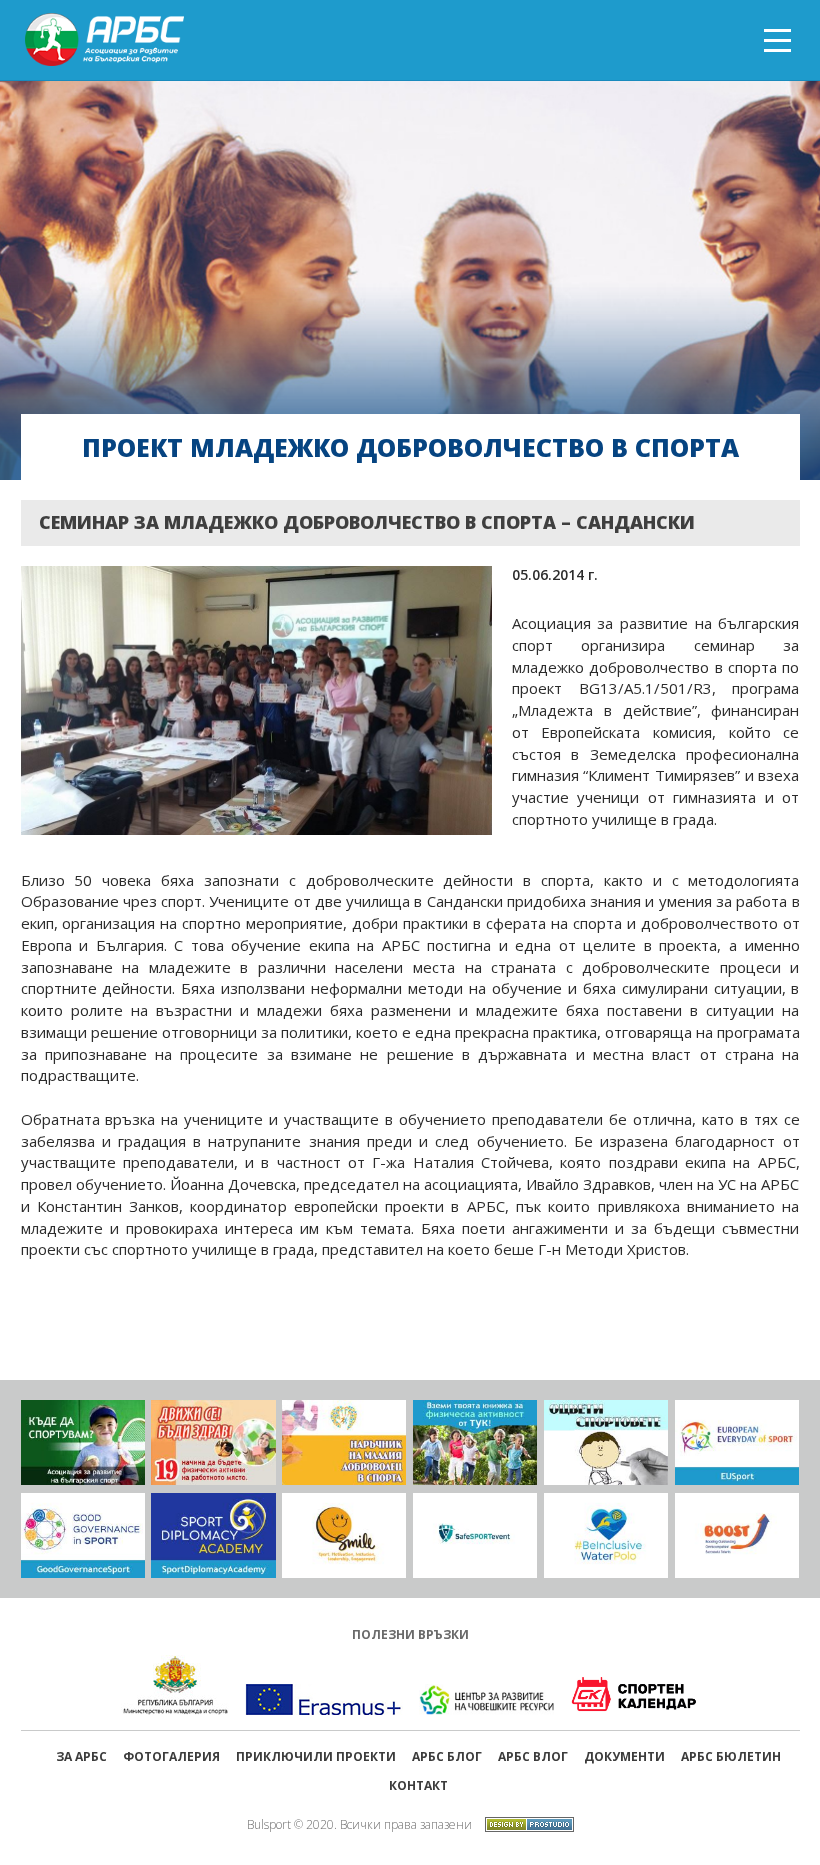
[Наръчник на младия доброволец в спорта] (344, 1442)
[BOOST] (737, 1535)
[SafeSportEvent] (475, 1535)
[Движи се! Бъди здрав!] (213, 1442)
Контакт (418, 1785)
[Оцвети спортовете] (606, 1442)
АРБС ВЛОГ (533, 1756)
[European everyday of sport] (737, 1442)
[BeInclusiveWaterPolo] (606, 1535)
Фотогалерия (171, 1756)
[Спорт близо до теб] (83, 1442)
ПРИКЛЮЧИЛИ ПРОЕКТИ (316, 1756)
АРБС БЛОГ (447, 1756)
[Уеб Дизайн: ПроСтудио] (524, 1823)
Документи (624, 1756)
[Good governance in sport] (83, 1535)
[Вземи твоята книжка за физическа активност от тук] (475, 1442)
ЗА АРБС (81, 1756)
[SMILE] (344, 1535)
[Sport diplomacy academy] (213, 1535)
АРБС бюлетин (731, 1756)
